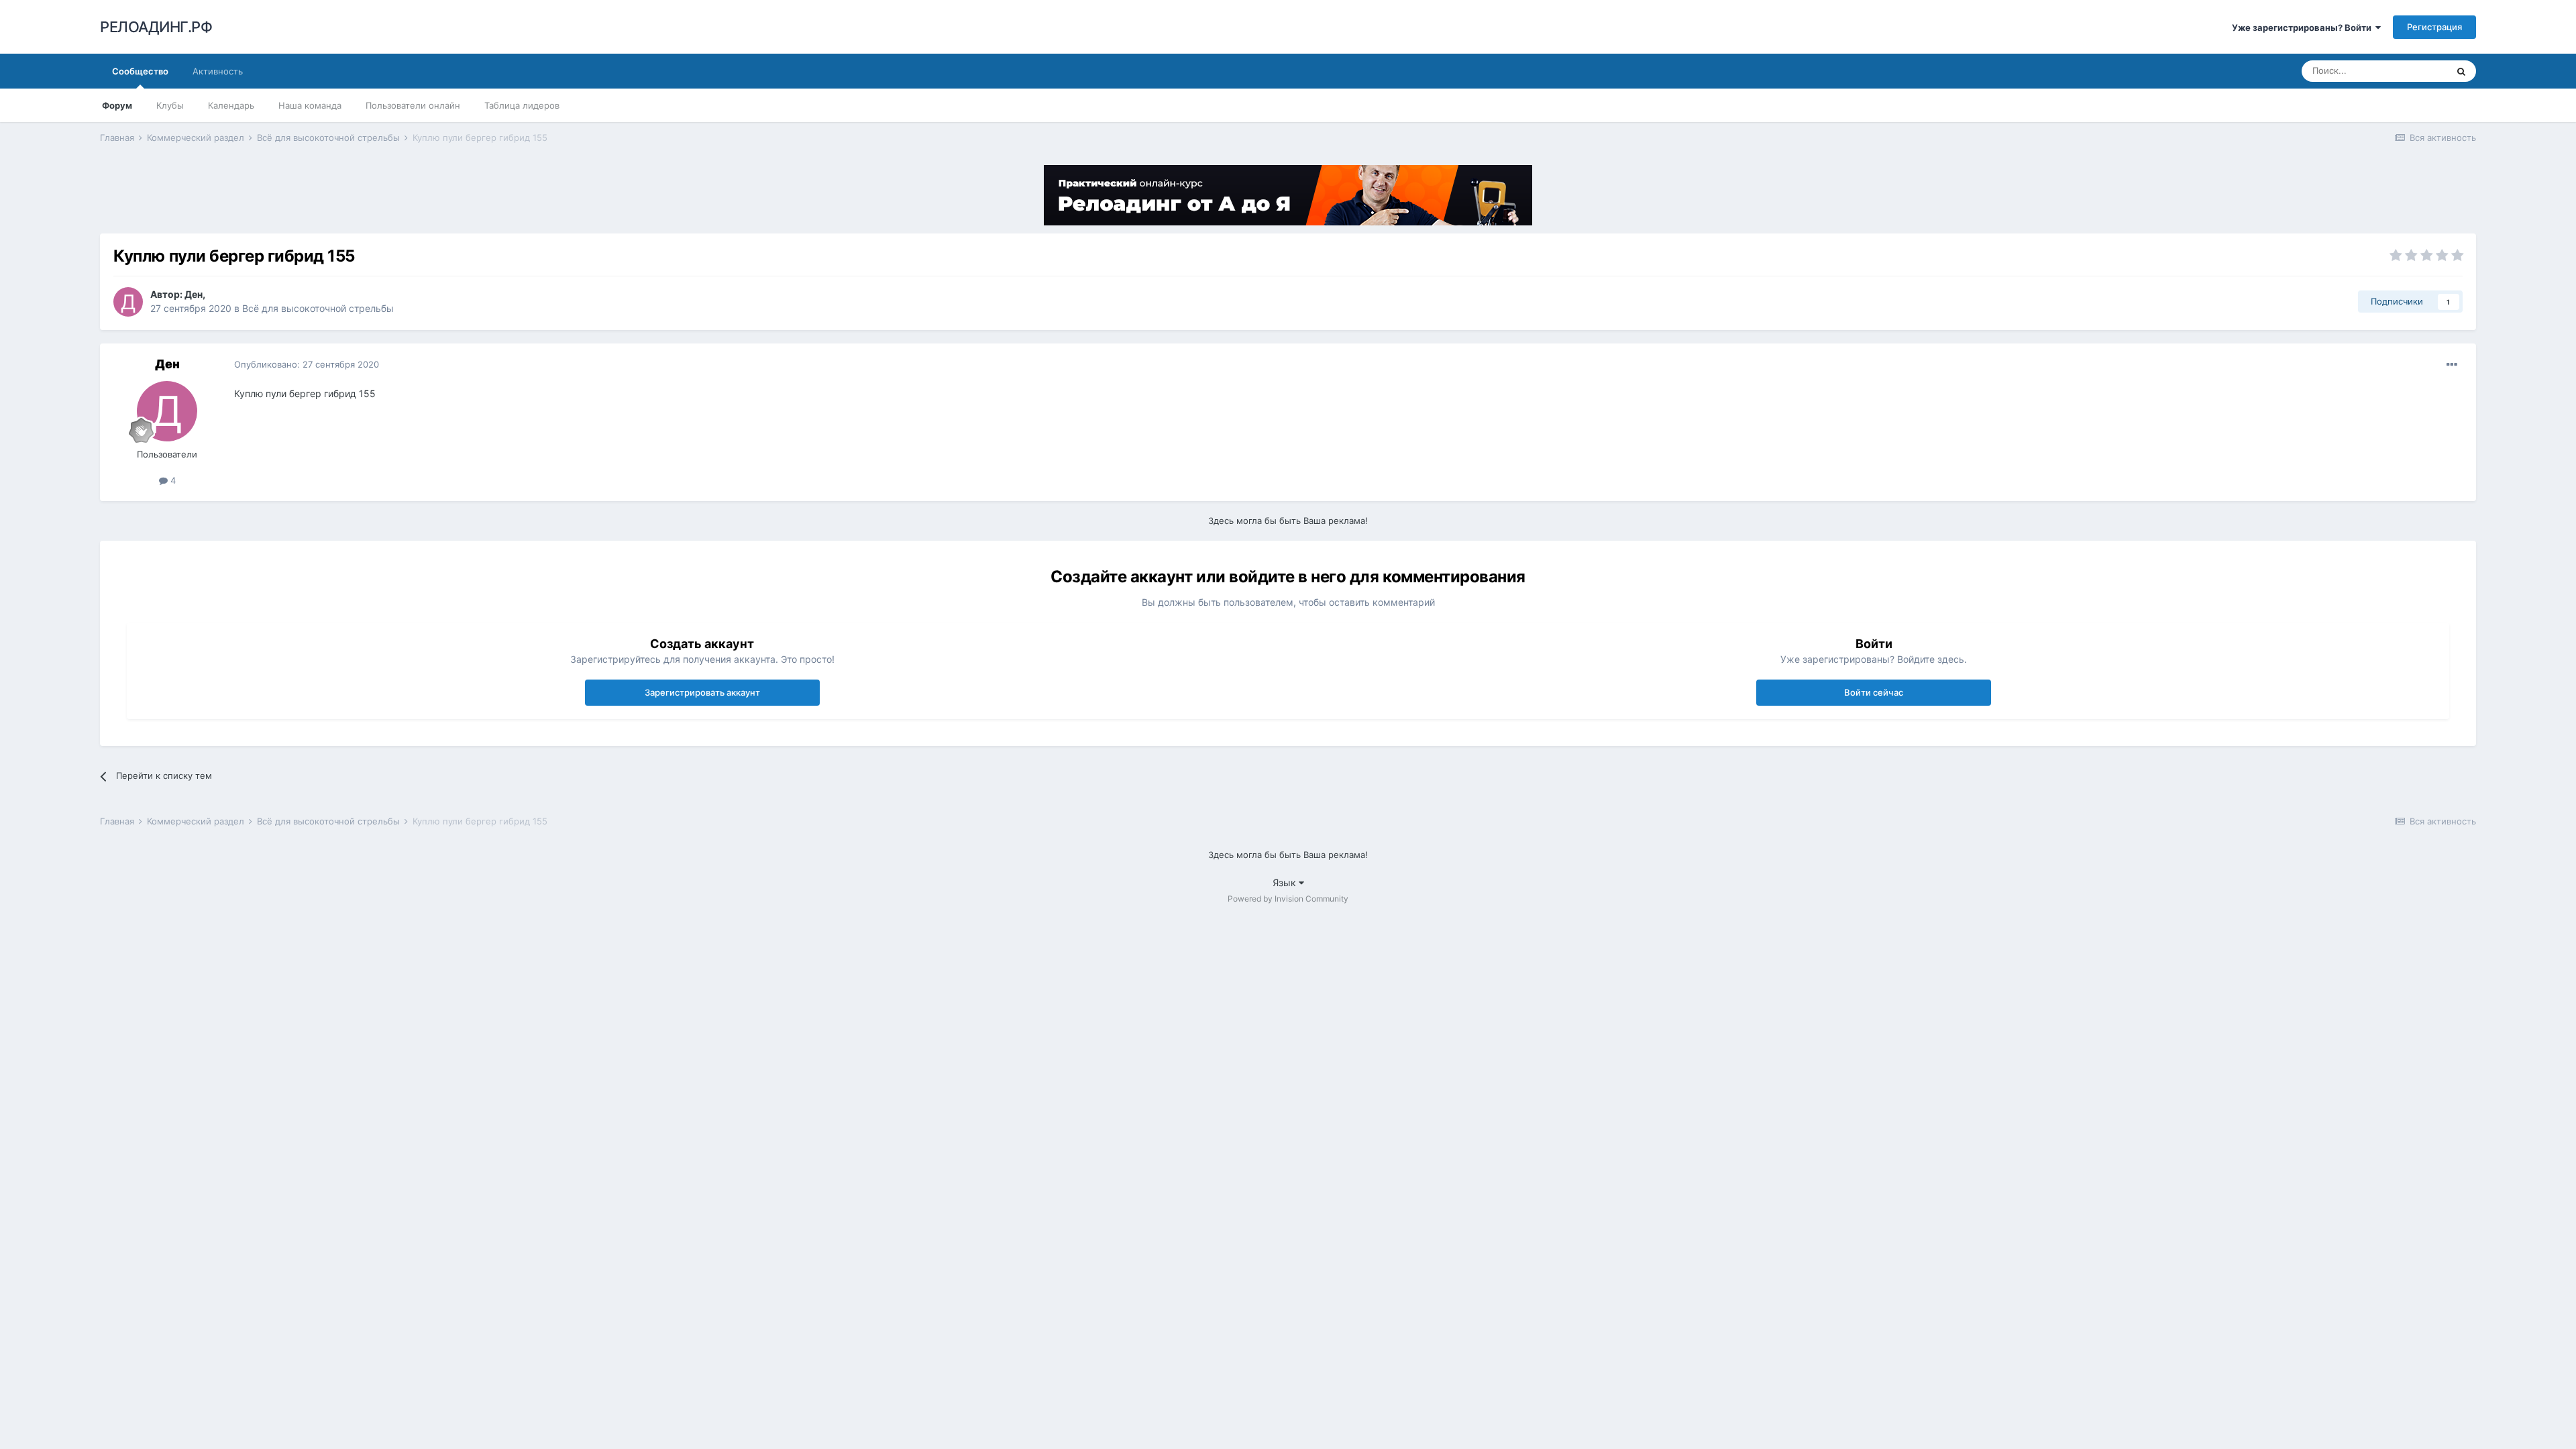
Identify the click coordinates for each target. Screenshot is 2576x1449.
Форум (117, 105)
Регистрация (2434, 27)
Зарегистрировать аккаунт (702, 692)
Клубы (170, 105)
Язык (1286, 882)
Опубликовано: (307, 364)
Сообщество (140, 71)
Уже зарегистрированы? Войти (2304, 28)
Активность (218, 71)
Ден (194, 294)
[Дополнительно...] (2452, 365)
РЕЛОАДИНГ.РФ (156, 27)
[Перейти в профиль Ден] (128, 302)
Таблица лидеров (522, 105)
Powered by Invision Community (1288, 899)
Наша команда (310, 105)
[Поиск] (2461, 71)
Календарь (231, 105)
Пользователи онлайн (413, 105)
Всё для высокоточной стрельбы (318, 308)
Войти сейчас (1874, 692)
